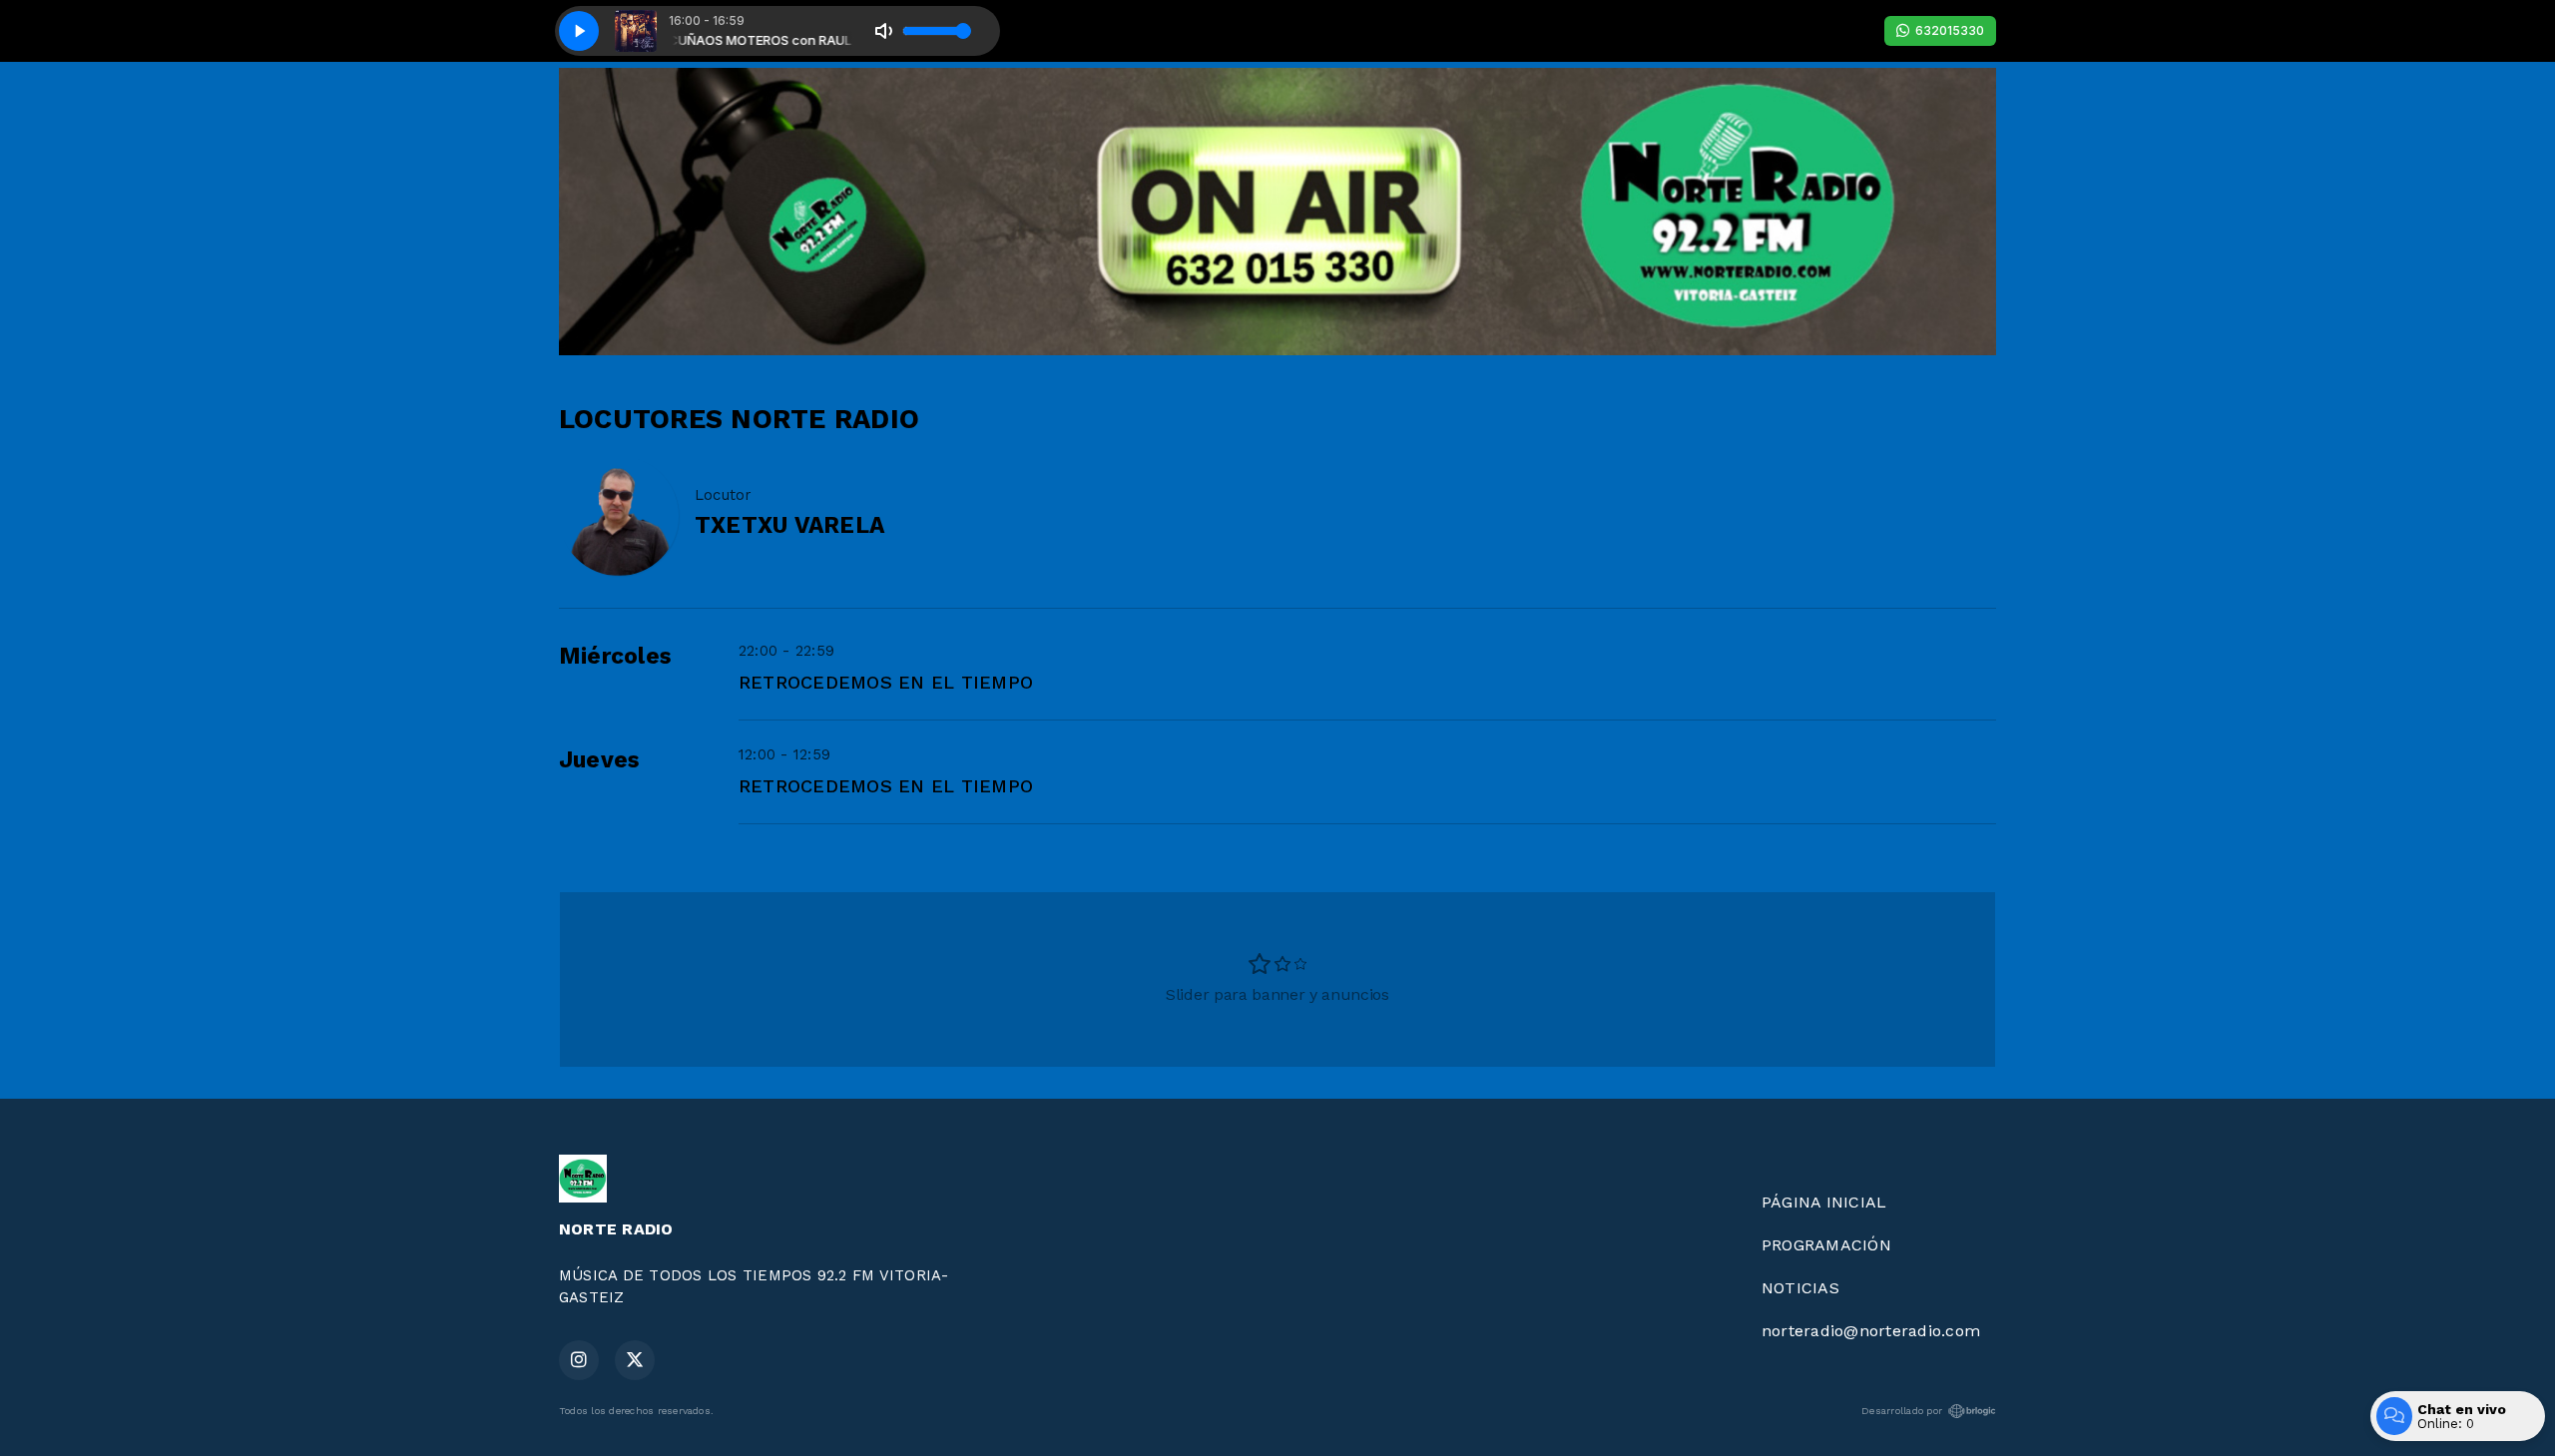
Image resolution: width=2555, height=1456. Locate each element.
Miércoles (615, 656)
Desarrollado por (1902, 1411)
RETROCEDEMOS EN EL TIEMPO (886, 682)
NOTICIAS (1800, 1288)
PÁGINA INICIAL (1824, 1202)
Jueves (599, 760)
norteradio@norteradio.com (1871, 1331)
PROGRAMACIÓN (1826, 1245)
